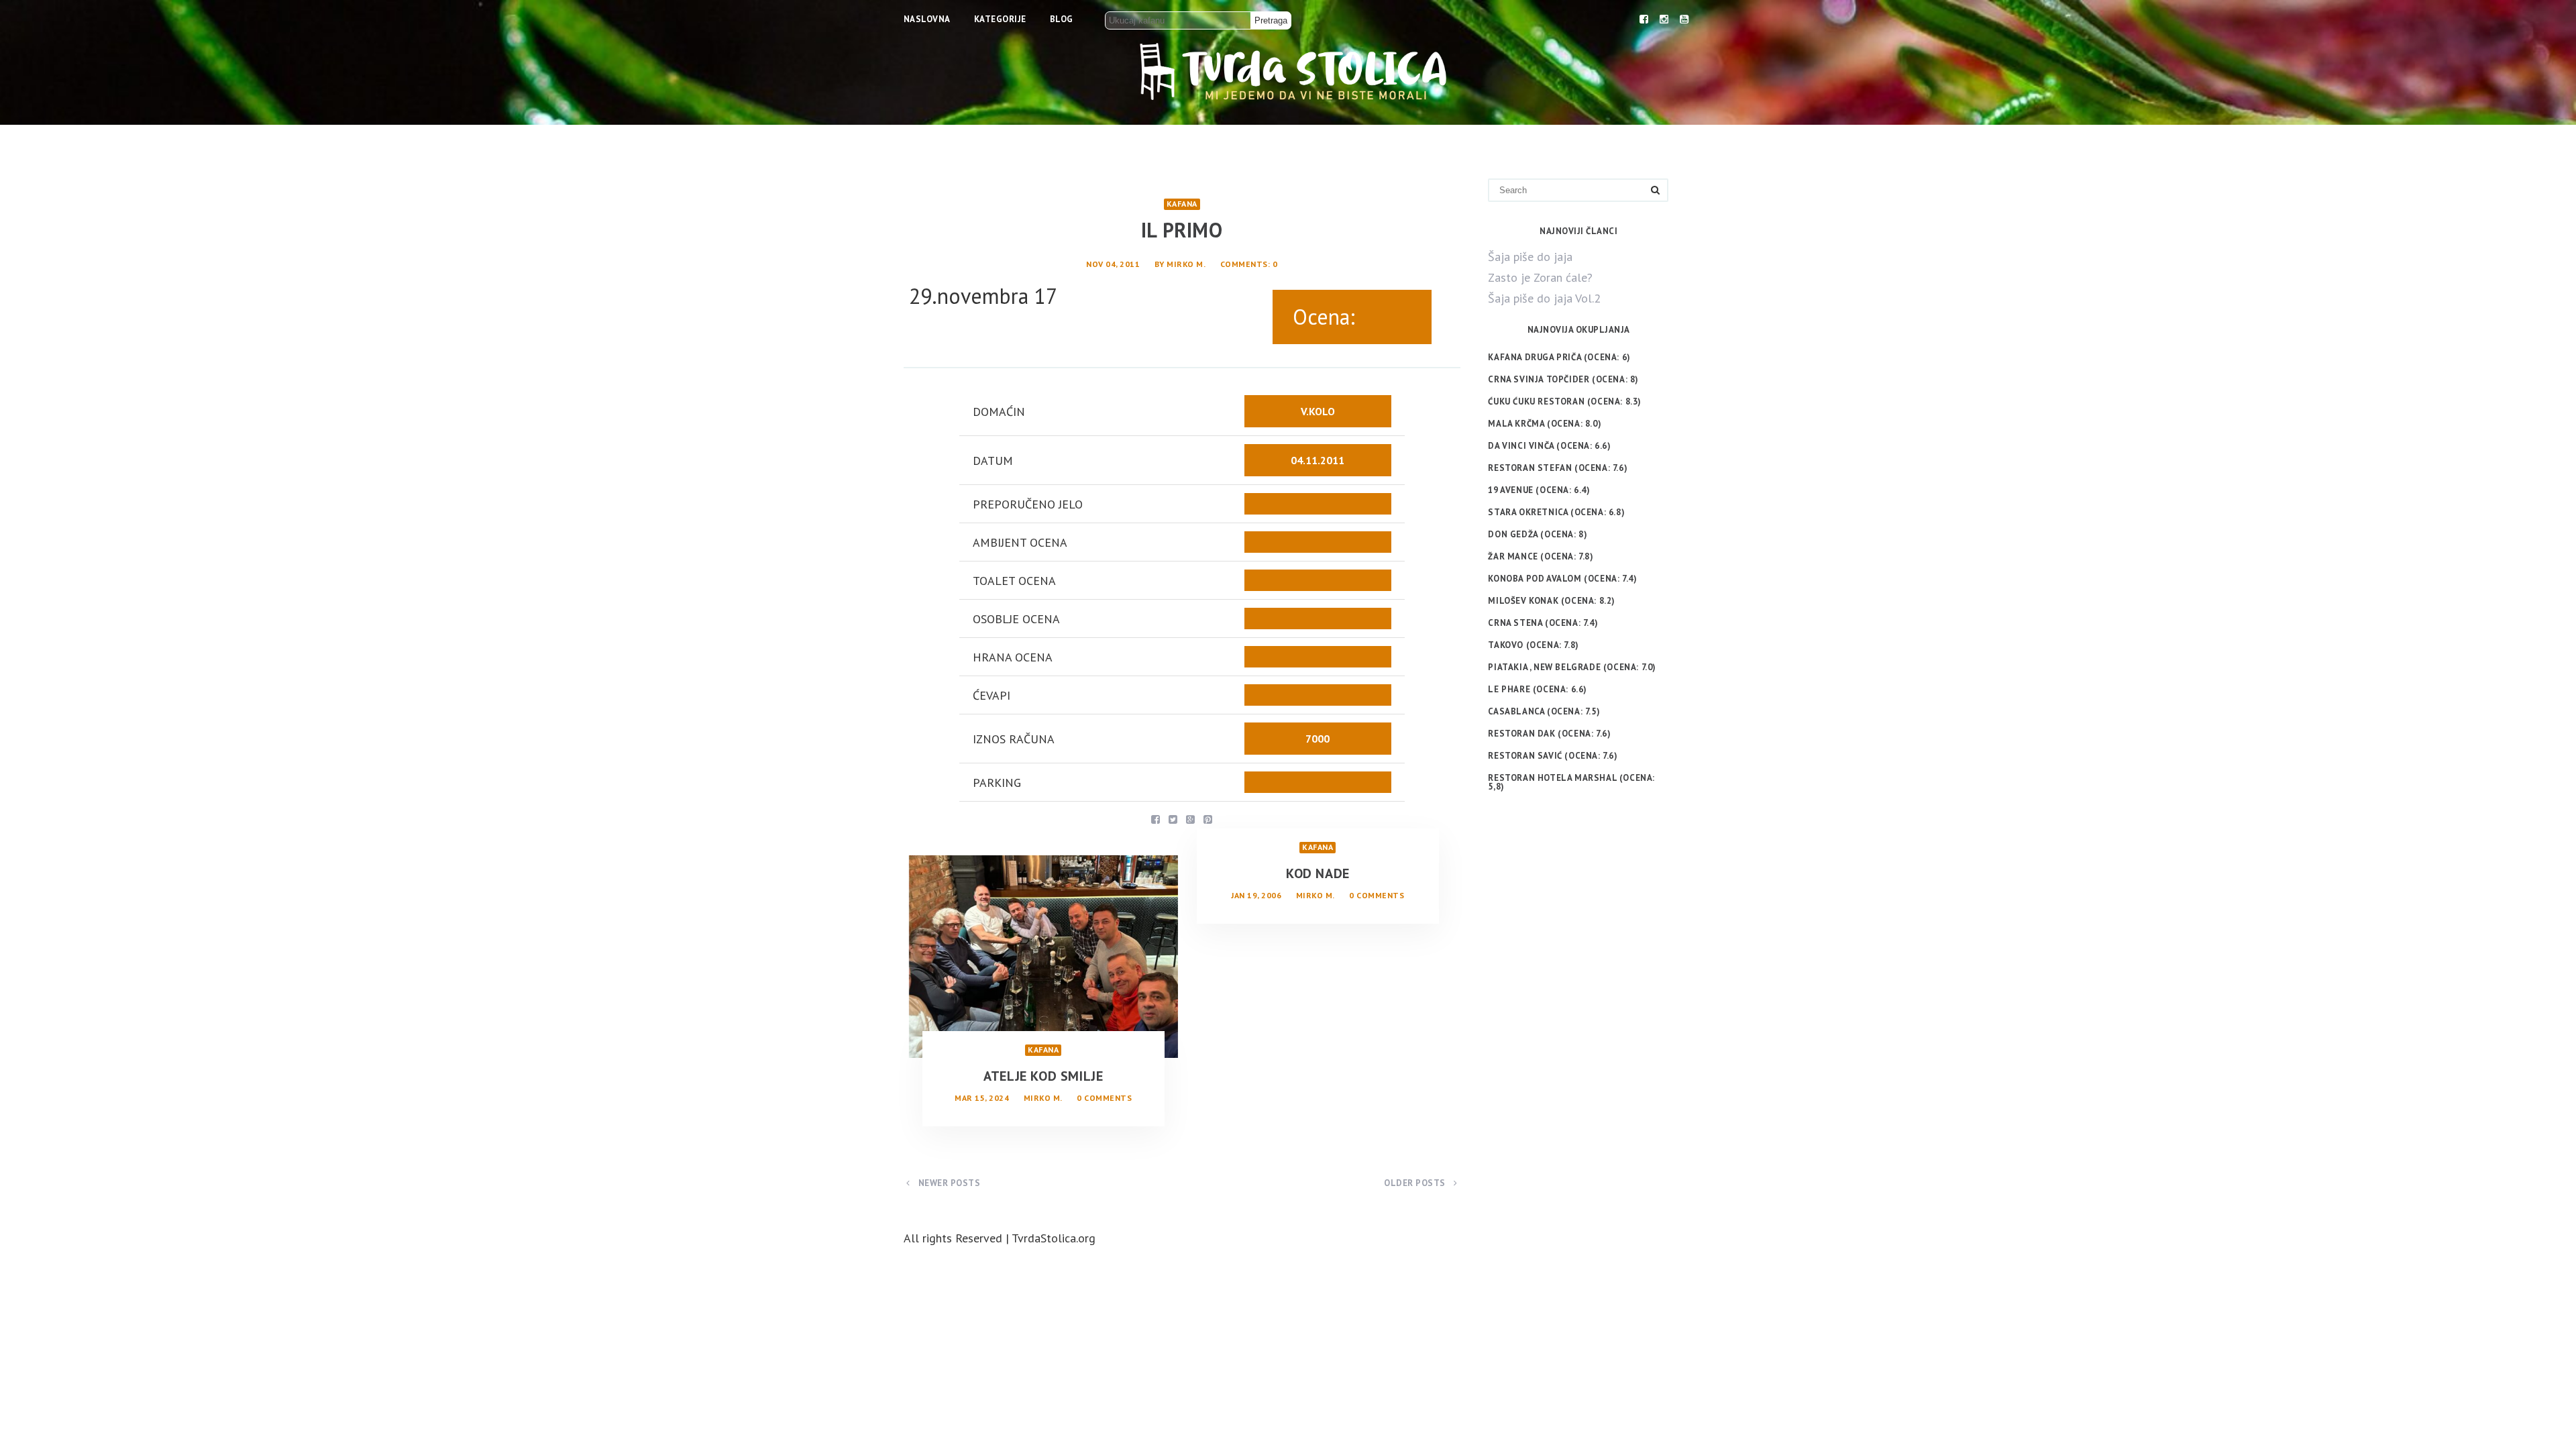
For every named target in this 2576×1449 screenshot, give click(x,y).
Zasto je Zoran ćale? (1540, 277)
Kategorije (1000, 19)
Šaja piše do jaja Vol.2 (1544, 298)
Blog (1062, 19)
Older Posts (1416, 1183)
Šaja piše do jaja (1530, 257)
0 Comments (1104, 1098)
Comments (1244, 264)
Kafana (1182, 204)
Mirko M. (1186, 264)
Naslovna (927, 19)
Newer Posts (948, 1183)
